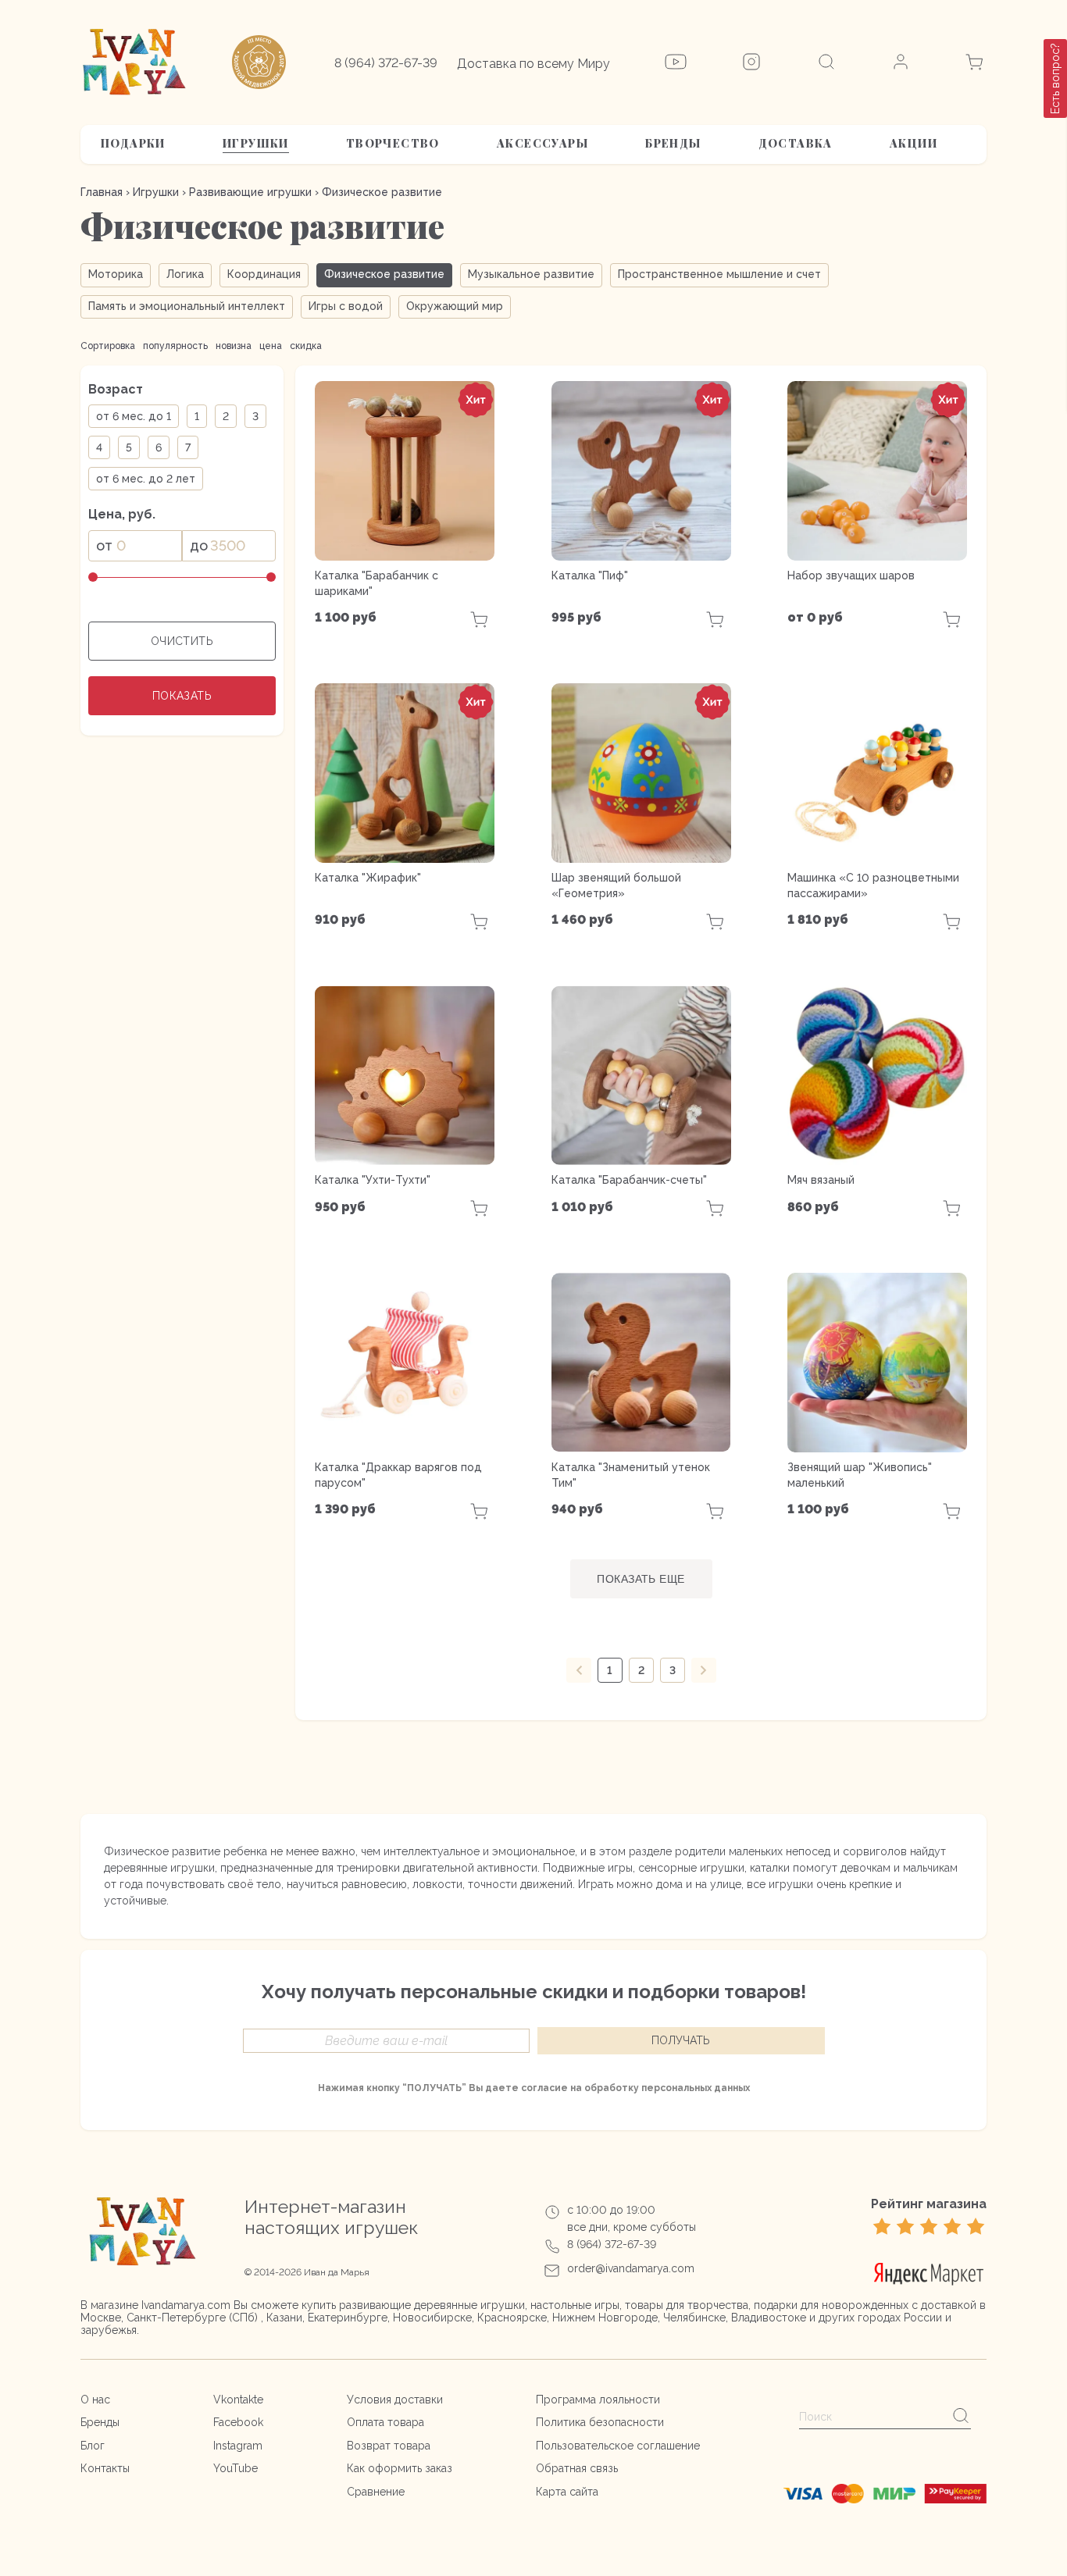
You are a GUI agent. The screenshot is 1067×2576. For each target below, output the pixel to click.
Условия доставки (395, 2400)
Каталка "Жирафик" (368, 878)
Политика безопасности (600, 2422)
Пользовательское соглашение (618, 2446)
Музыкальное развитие (531, 274)
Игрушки (256, 143)
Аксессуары (542, 143)
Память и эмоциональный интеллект (187, 306)
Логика (185, 274)
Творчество (393, 143)
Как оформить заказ (400, 2468)
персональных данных (696, 2088)
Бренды (673, 143)
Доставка (796, 143)
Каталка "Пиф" (590, 575)
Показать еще (641, 1579)
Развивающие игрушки (250, 192)
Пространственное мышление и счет (719, 274)
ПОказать (182, 696)
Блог (93, 2446)
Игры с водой (346, 306)
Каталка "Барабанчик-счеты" (629, 1180)
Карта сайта (567, 2492)
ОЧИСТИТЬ (182, 641)
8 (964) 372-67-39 (386, 63)
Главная (102, 192)
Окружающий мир (455, 306)
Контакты (105, 2468)
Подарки (133, 143)
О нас (95, 2400)
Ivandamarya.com (186, 2305)
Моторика (116, 274)
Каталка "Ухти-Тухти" (373, 1180)
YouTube (236, 2468)
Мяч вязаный (821, 1180)
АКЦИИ (914, 143)
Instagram (238, 2446)
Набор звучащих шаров (851, 575)
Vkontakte (238, 2400)
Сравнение (376, 2492)
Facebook (238, 2422)
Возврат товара (389, 2446)
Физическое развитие (384, 274)
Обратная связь (577, 2468)
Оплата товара (385, 2422)
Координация (264, 274)
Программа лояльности (598, 2400)
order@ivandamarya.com (631, 2268)
